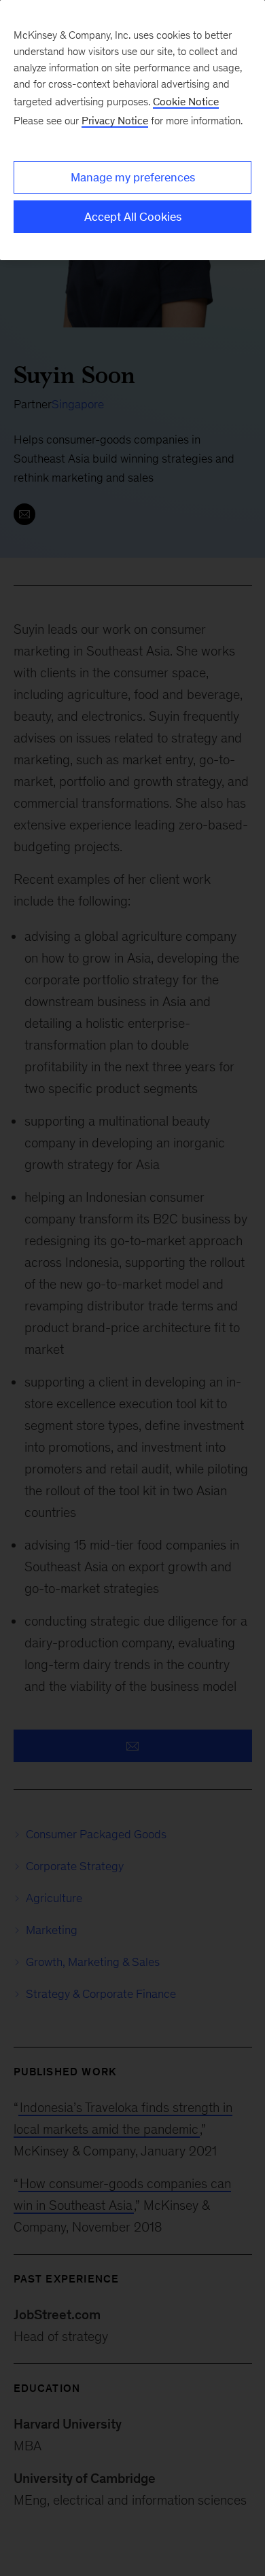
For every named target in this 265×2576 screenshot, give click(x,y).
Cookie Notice (186, 102)
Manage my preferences (133, 177)
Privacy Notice (115, 121)
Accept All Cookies (133, 217)
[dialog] (132, 130)
